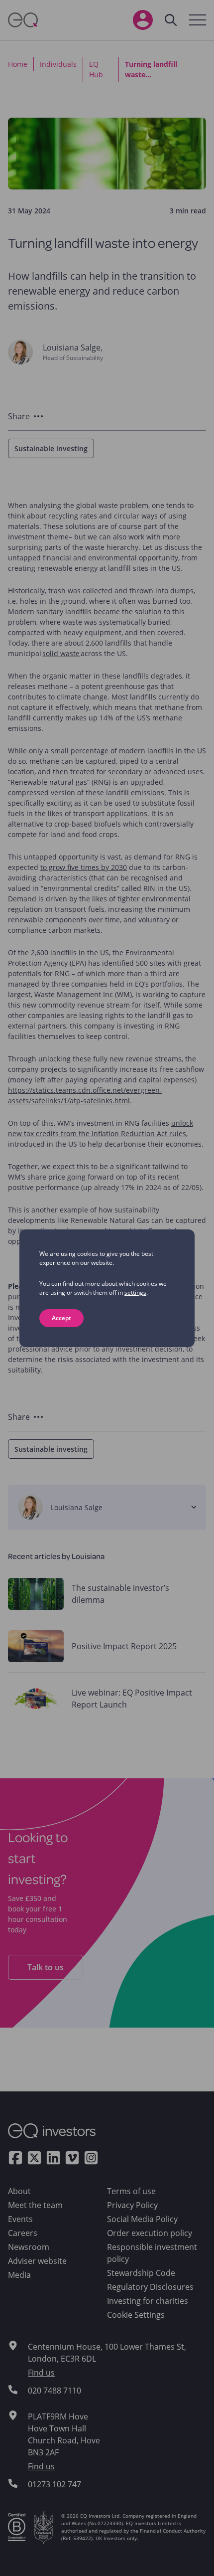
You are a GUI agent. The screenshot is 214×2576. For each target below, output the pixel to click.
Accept (61, 1318)
